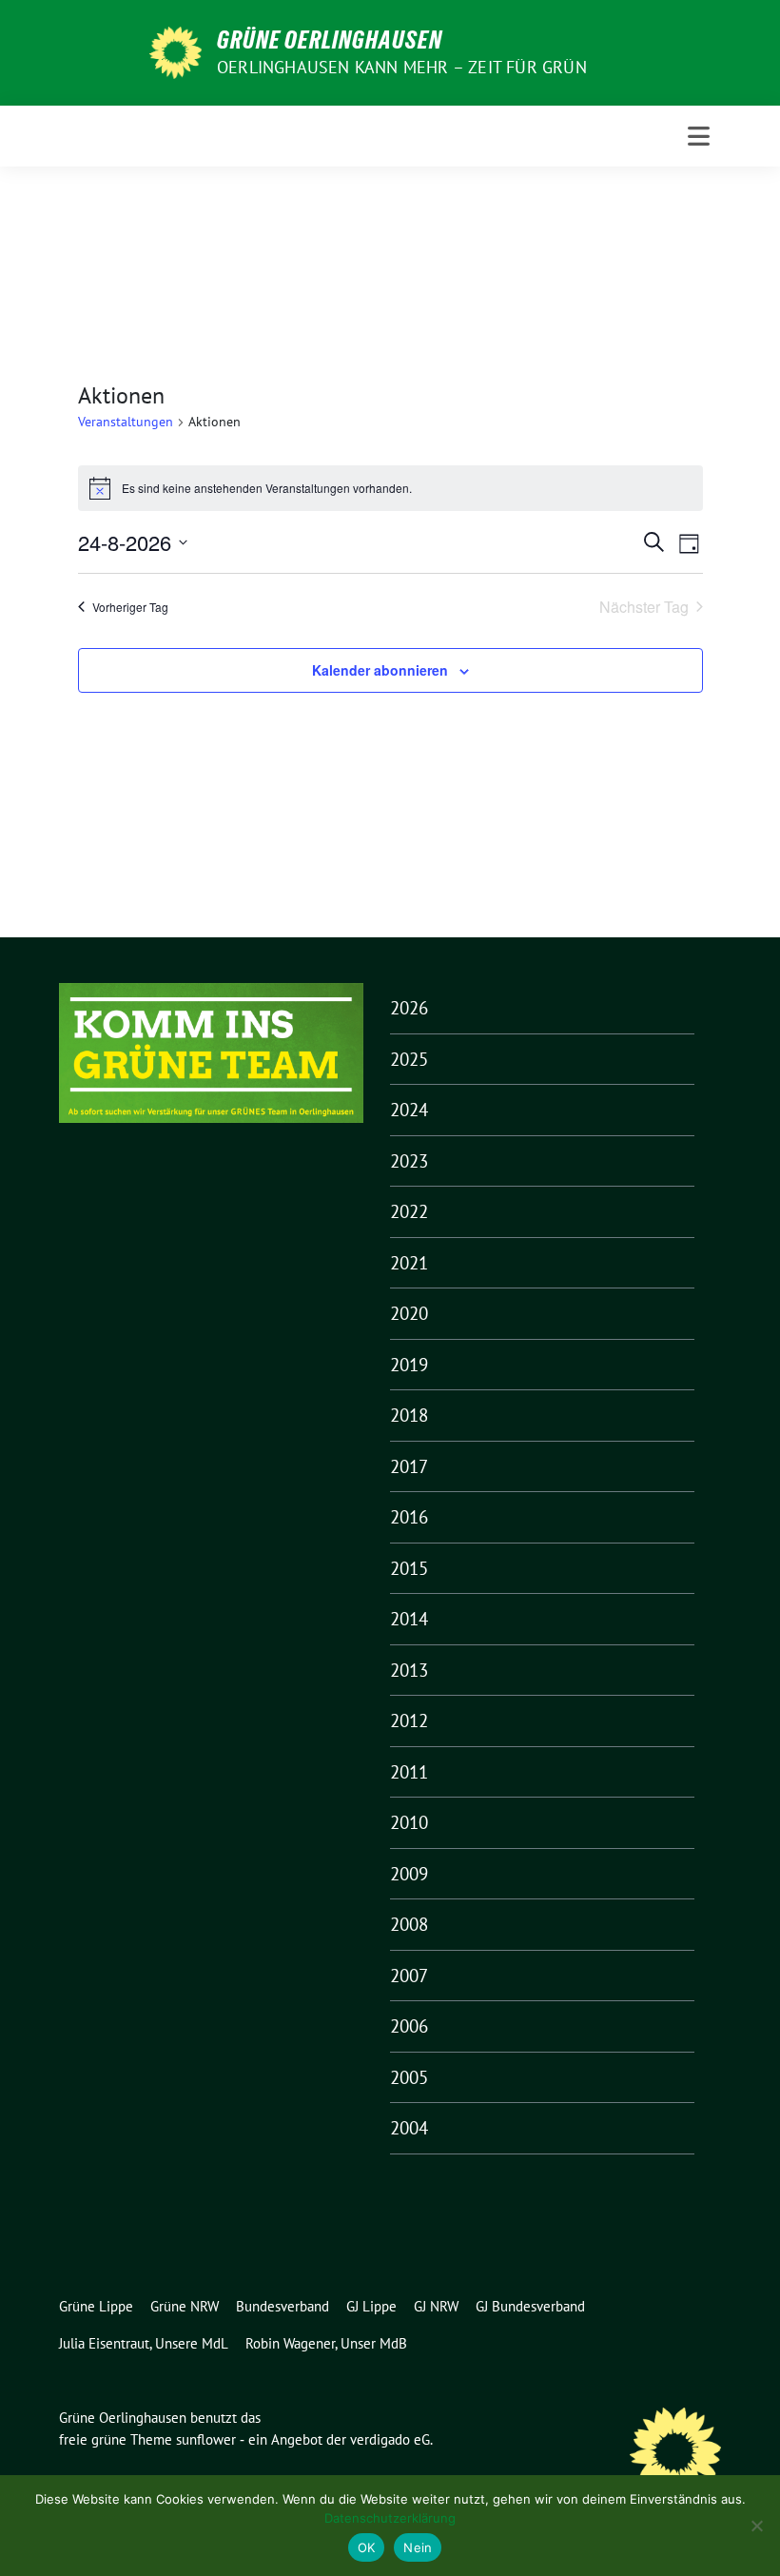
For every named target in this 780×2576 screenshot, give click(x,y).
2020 (409, 1313)
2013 (409, 1670)
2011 (409, 1772)
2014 (409, 1619)
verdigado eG (390, 2439)
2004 (409, 2128)
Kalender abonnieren (380, 670)
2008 (409, 1924)
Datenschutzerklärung (390, 2518)
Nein (418, 2547)
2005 (409, 2077)
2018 (409, 1415)
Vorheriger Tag (130, 607)
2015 (409, 1568)
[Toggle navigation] (699, 136)
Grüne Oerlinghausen (330, 40)
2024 (409, 1110)
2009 (409, 1874)
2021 (409, 1263)
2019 (409, 1365)
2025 (409, 1059)
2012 (409, 1721)
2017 (409, 1466)
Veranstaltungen (126, 422)
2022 (409, 1211)
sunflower (206, 2439)
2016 (409, 1517)
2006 (409, 2026)
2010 (409, 1822)
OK (367, 2547)
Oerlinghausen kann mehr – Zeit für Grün (402, 67)
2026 (409, 1008)
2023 (409, 1161)
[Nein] (756, 2526)
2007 (409, 1976)
